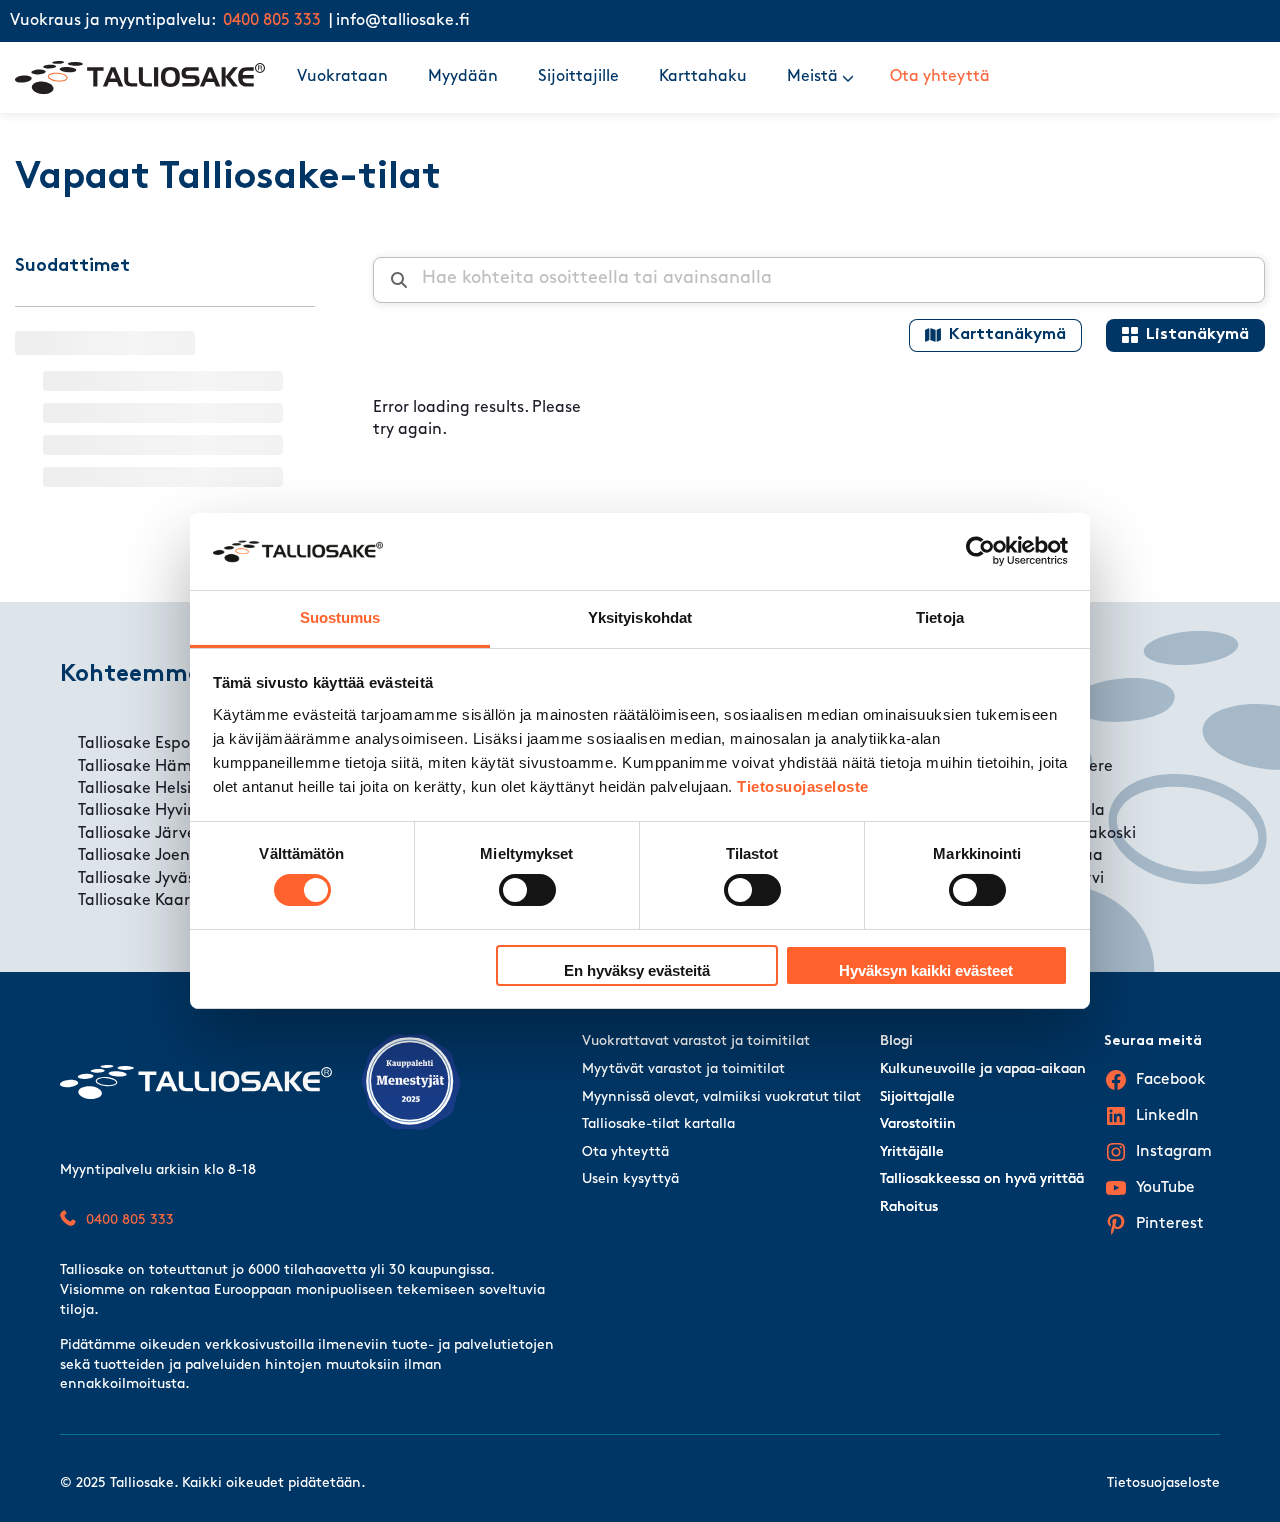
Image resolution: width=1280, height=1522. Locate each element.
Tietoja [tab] (940, 617)
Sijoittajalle (917, 1097)
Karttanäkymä (1007, 335)
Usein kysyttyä (630, 1179)
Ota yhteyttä (940, 77)
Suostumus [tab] (340, 617)
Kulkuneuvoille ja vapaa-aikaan (983, 1069)
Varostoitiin (918, 1124)
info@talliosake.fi (403, 21)
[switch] (527, 890)
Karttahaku (703, 77)
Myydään (463, 77)
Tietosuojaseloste (803, 786)
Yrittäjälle (912, 1152)
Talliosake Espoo (138, 744)
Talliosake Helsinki (146, 789)
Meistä (812, 77)
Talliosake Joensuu (147, 856)
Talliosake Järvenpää (157, 834)
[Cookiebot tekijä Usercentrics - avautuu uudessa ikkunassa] (980, 551)
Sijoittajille (578, 77)
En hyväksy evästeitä (637, 970)
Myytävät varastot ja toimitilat (683, 1069)
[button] (848, 77)
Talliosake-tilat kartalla (658, 1124)
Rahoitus (909, 1207)
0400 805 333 (272, 21)
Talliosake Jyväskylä (152, 879)
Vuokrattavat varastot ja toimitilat (696, 1041)
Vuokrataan (342, 77)
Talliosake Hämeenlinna (168, 767)
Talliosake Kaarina (146, 901)
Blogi (896, 1041)
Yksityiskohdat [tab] (640, 617)
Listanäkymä (1197, 335)
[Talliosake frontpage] (140, 77)
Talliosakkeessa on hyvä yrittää (982, 1179)
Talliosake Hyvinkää (152, 811)
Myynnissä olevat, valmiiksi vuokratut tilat (721, 1097)
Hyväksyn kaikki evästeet (926, 970)
